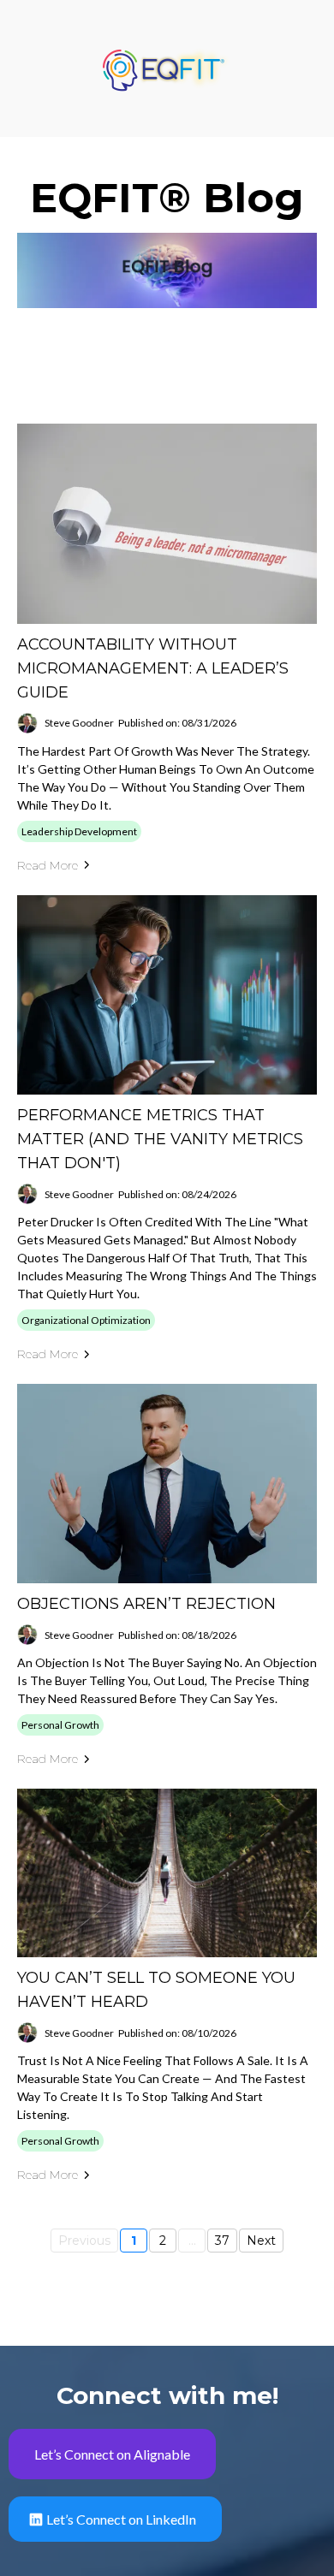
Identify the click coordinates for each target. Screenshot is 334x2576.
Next (261, 2241)
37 (222, 2241)
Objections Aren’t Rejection (146, 1604)
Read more (48, 865)
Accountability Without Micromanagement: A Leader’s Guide (153, 668)
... (192, 2241)
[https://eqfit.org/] (167, 67)
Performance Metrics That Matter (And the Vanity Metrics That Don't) (160, 1139)
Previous (84, 2241)
